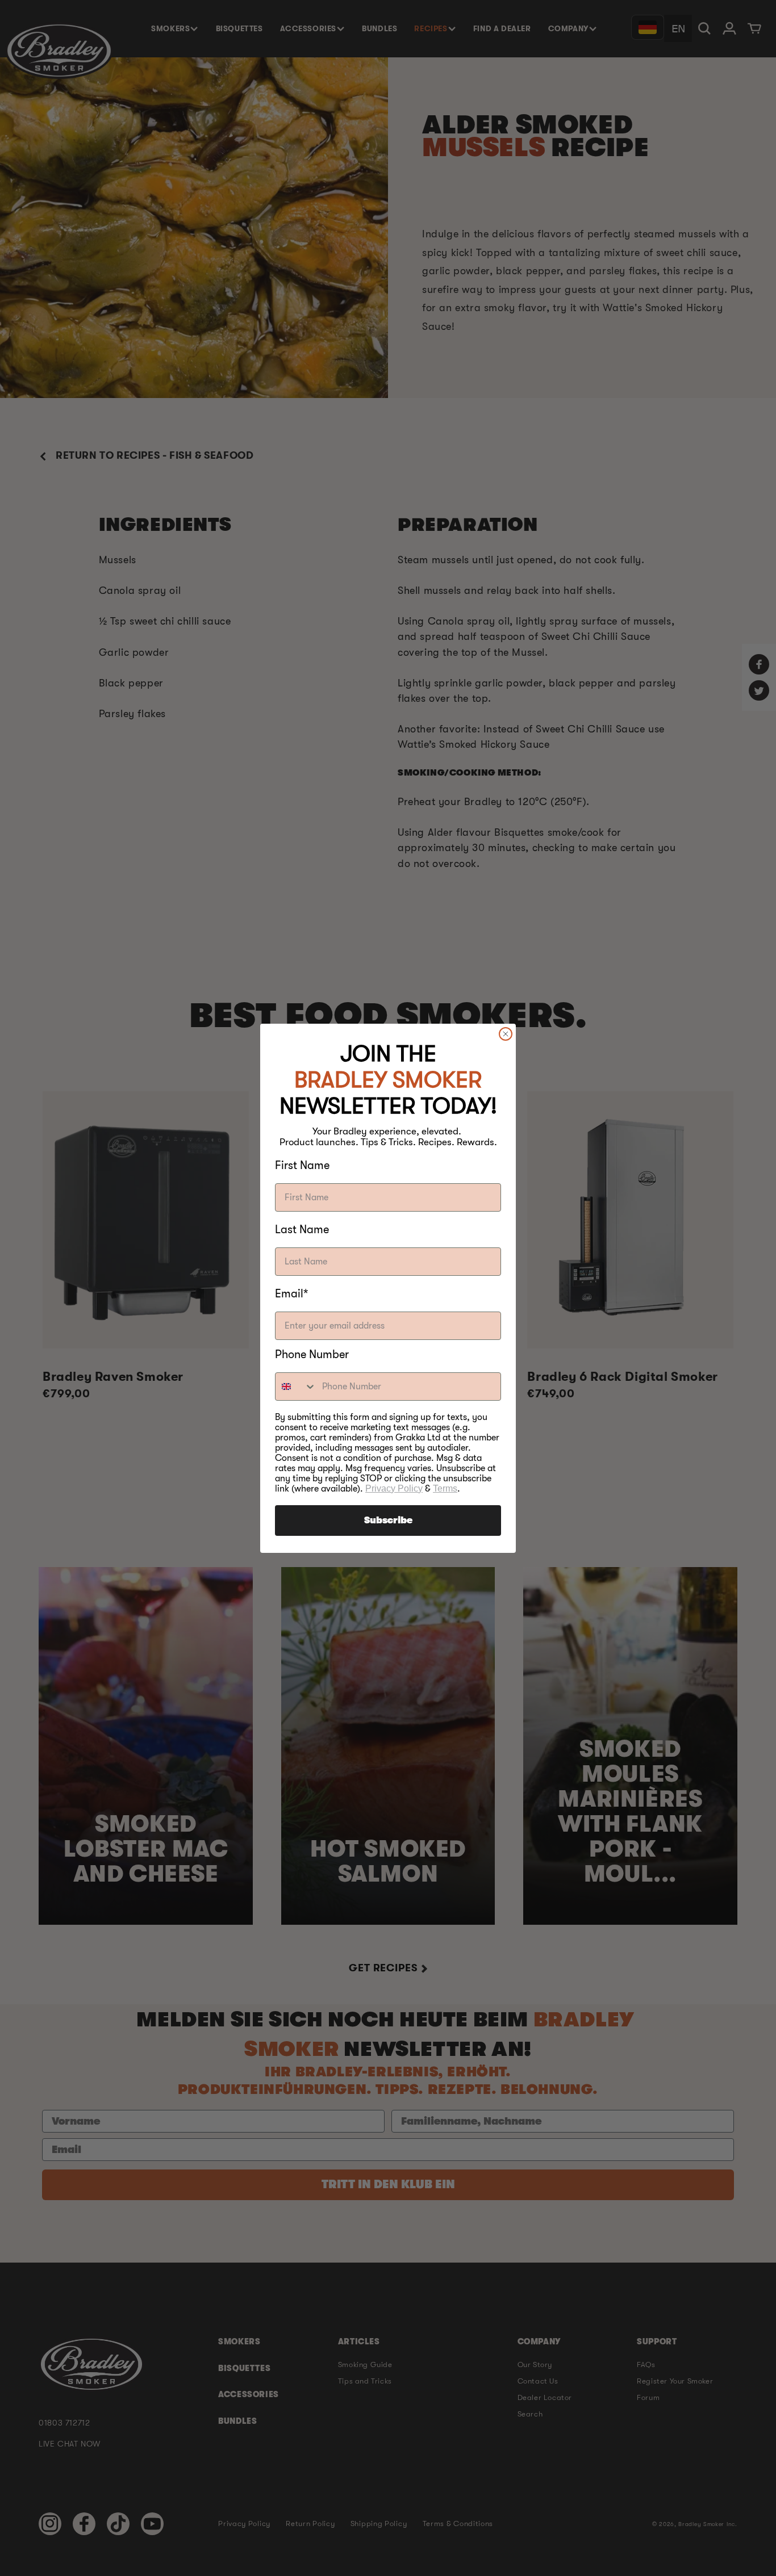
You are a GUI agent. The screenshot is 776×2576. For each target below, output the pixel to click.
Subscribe (388, 1521)
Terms (445, 1488)
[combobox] (296, 1387)
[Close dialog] (506, 1034)
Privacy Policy (394, 1488)
